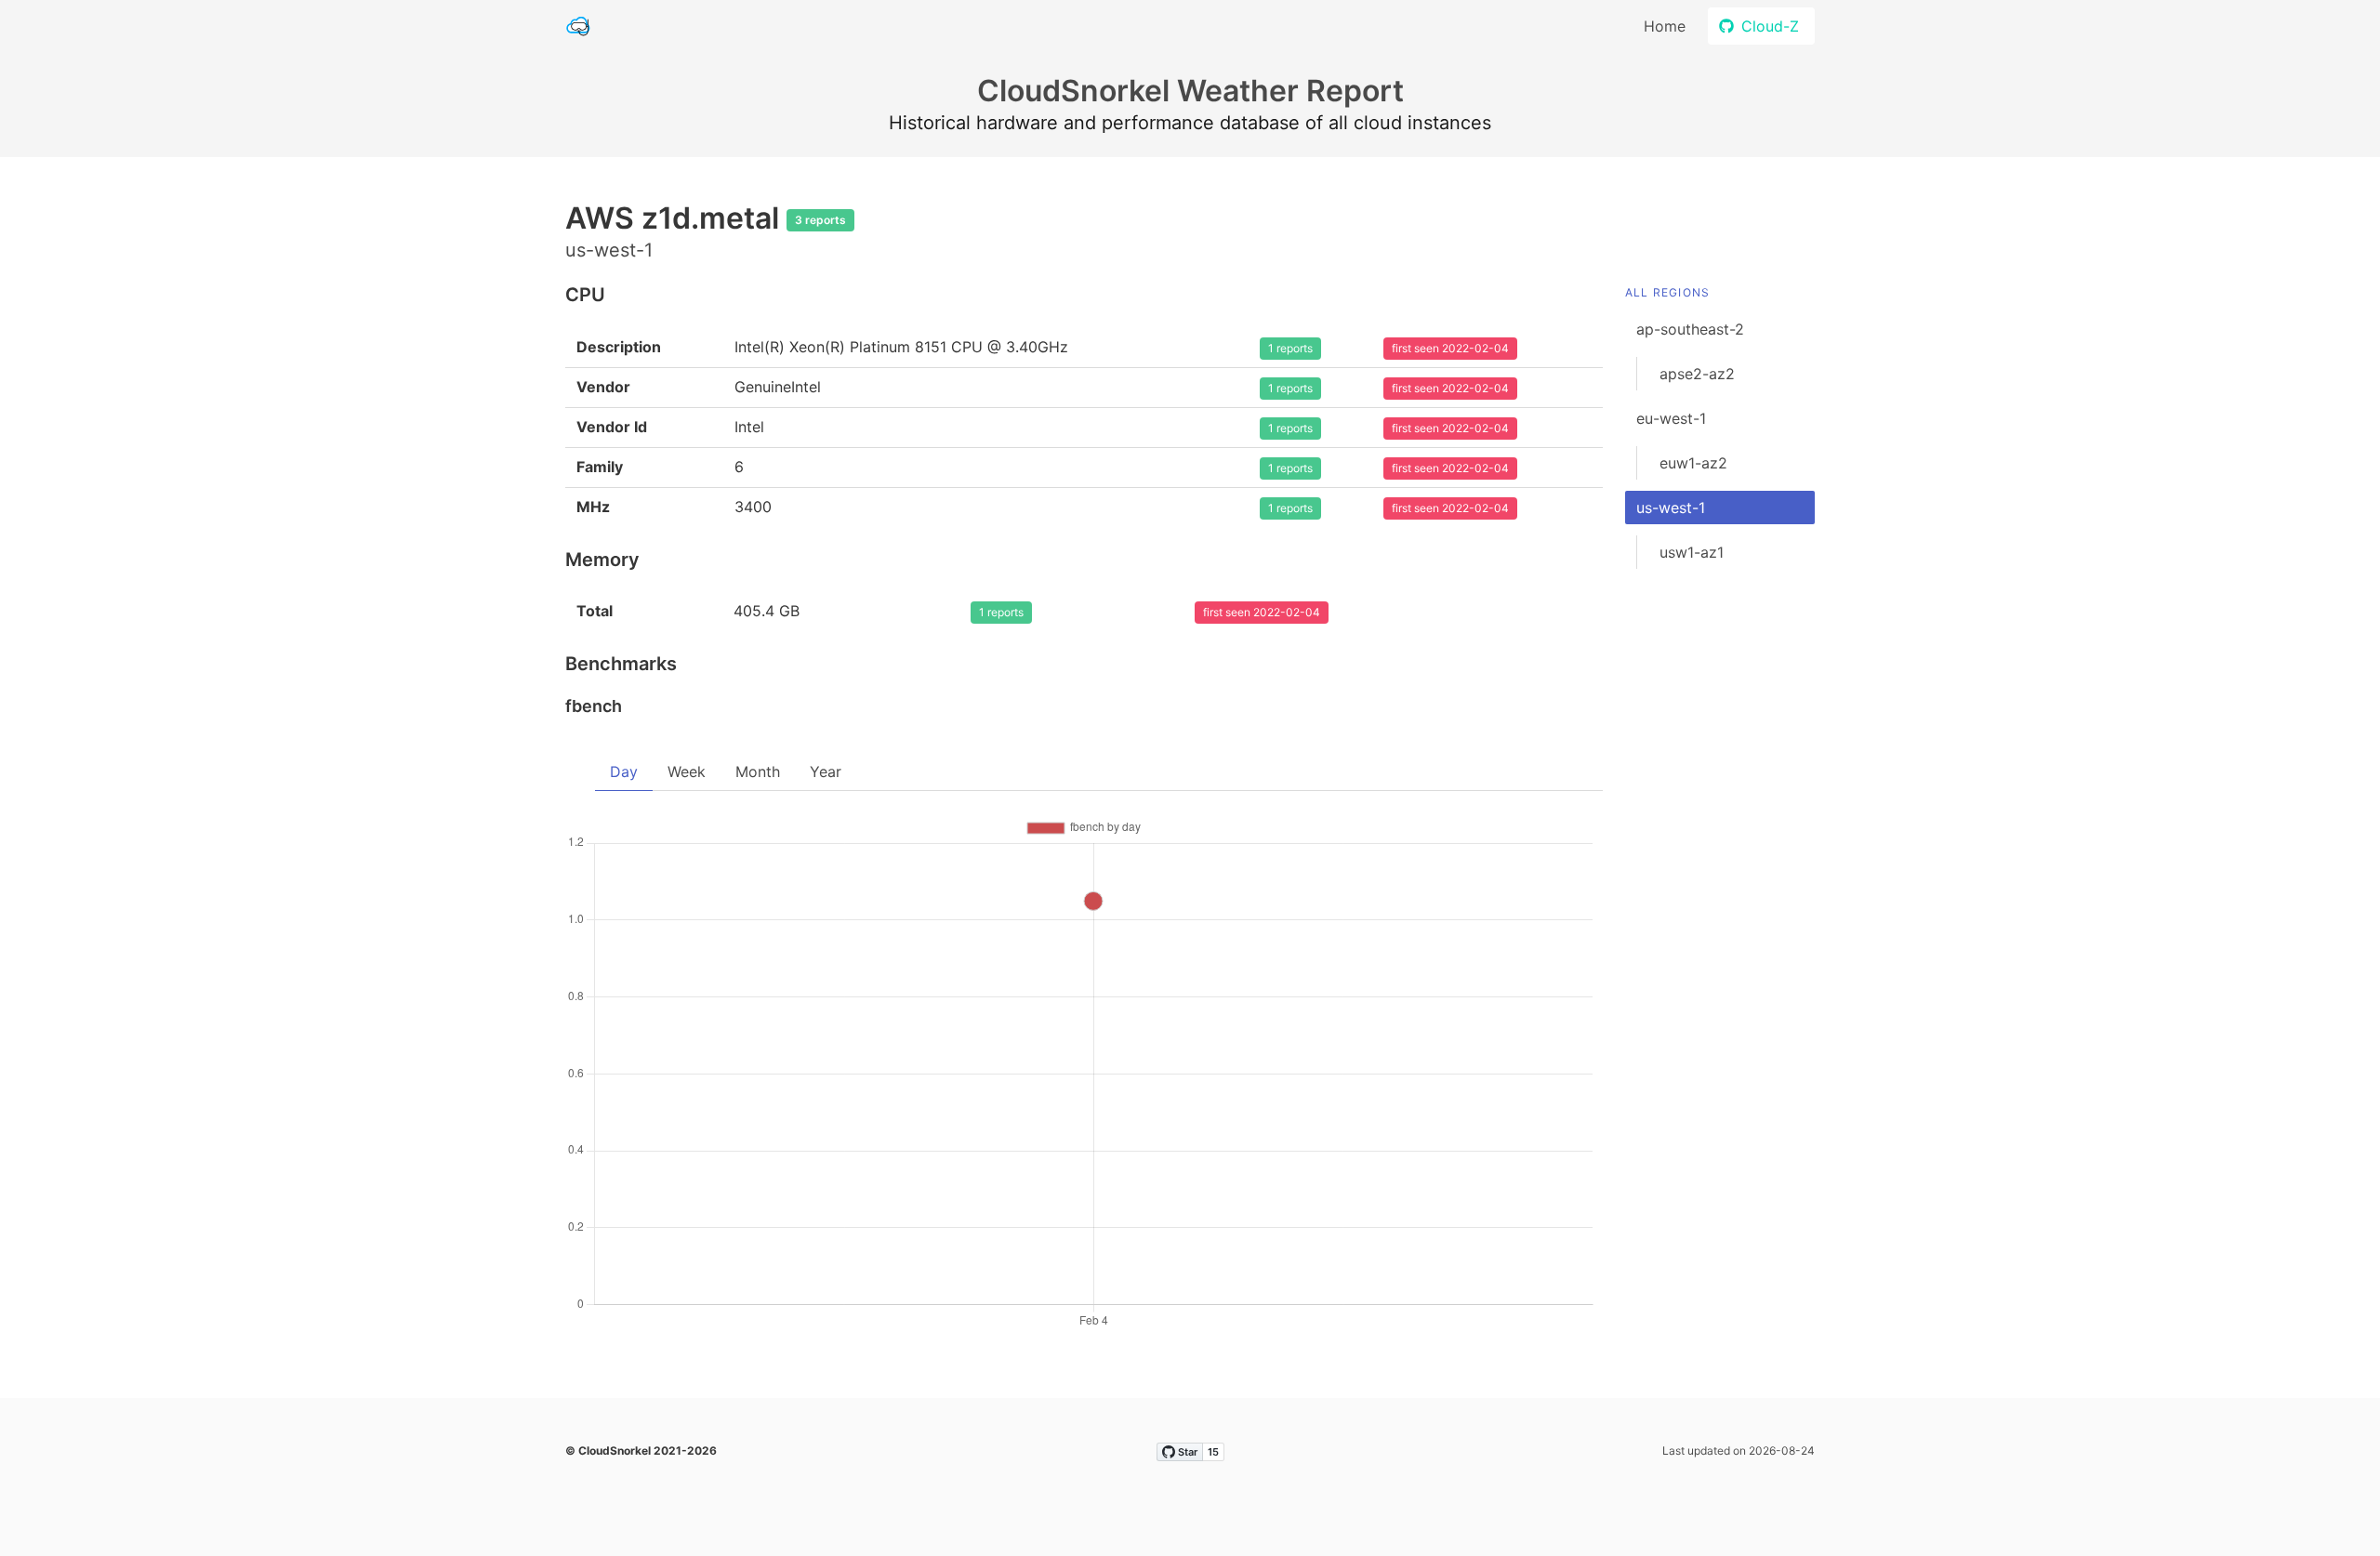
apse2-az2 (1697, 374)
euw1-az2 (1693, 463)
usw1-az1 (1692, 552)
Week (687, 771)
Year (826, 771)
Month (758, 771)
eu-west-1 (1671, 418)
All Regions (1667, 292)
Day (624, 771)
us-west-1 (1671, 508)
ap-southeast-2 (1690, 329)
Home (1665, 26)
